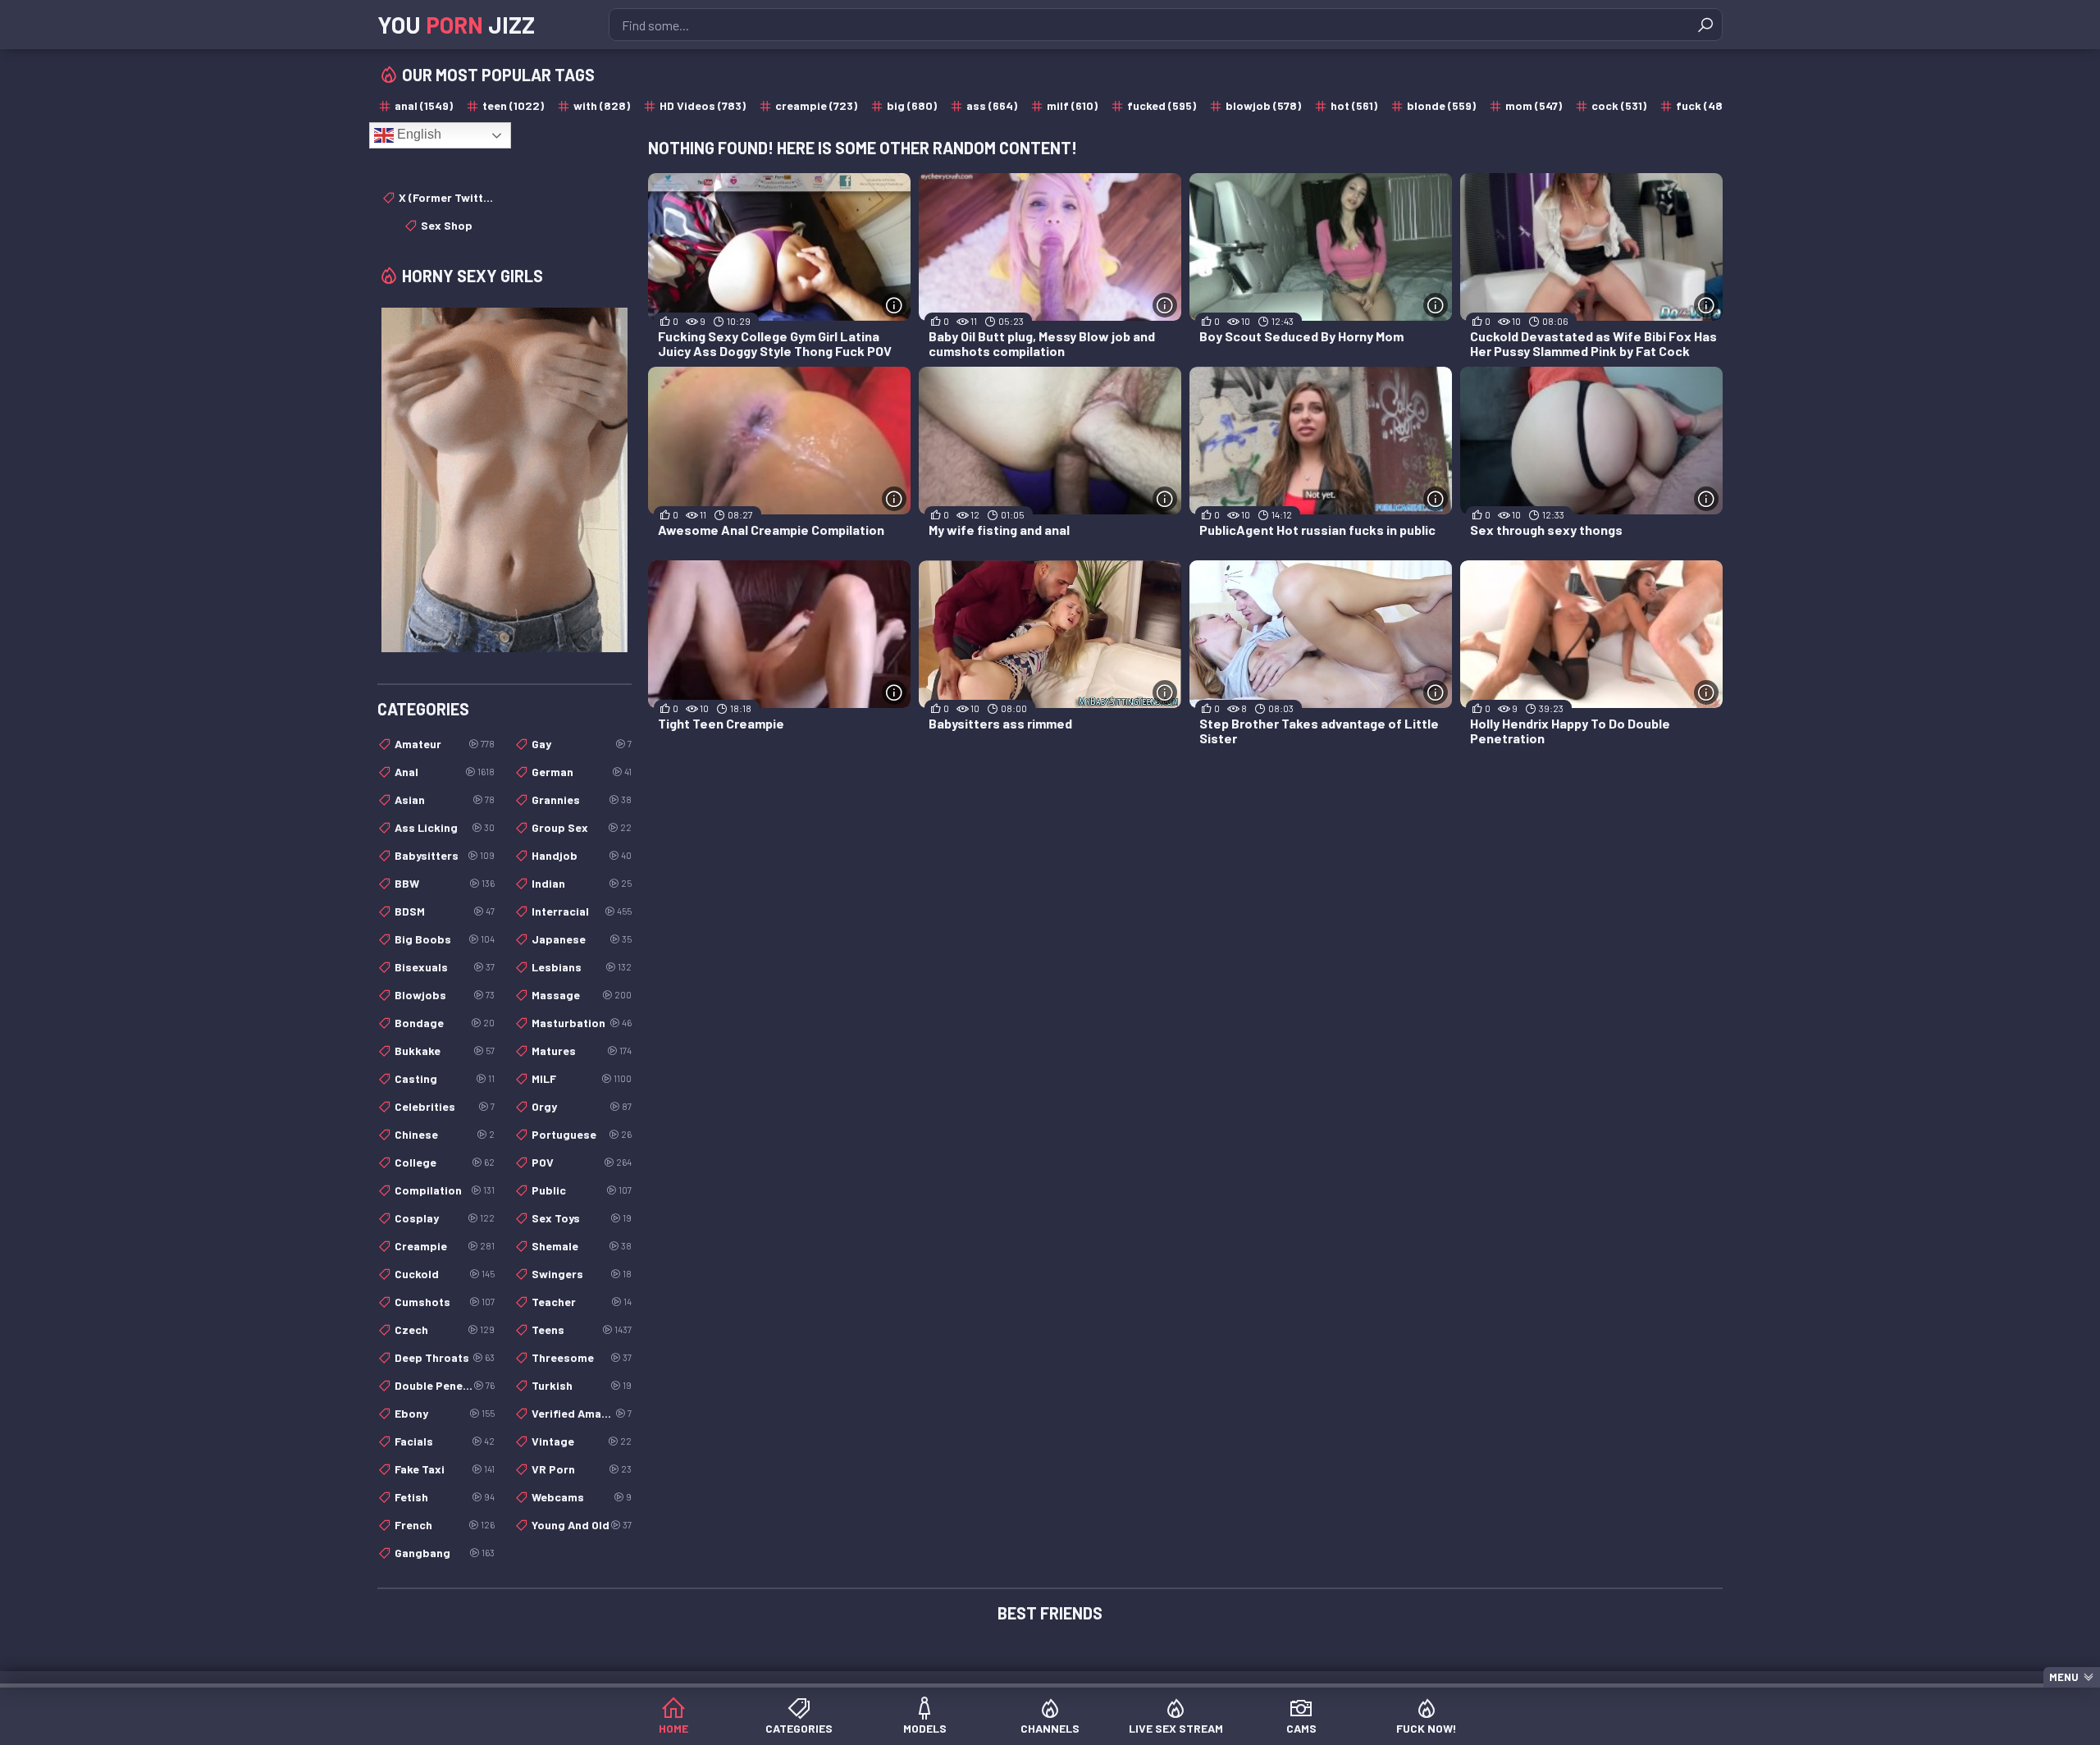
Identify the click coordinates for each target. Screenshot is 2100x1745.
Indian (582, 883)
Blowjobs (445, 995)
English (418, 134)
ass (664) (992, 105)
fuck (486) (1705, 105)
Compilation (445, 1190)
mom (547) (1534, 105)
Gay (582, 744)
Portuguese (582, 1134)
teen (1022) (513, 105)
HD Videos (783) (703, 105)
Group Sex (582, 827)
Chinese (445, 1134)
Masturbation (582, 1023)
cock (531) (1619, 105)
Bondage (445, 1023)
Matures (582, 1051)
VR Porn (582, 1469)
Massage (582, 995)
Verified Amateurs (582, 1413)
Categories (799, 1728)
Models (925, 1728)
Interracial (582, 911)
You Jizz (456, 25)
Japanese (582, 939)
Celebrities (445, 1106)
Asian (445, 799)
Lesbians (582, 967)
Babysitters (445, 855)
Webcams (582, 1497)
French (445, 1525)
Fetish (445, 1497)
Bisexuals (445, 967)
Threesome (582, 1357)
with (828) (602, 105)
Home (673, 1728)
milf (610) (1072, 105)
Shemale (582, 1246)
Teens (582, 1329)
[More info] (894, 305)
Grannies (582, 799)
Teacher (582, 1302)
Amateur (445, 744)
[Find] (1705, 25)
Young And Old (582, 1525)
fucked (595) (1162, 105)
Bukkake (445, 1051)
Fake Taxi (445, 1469)
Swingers (582, 1274)
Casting (445, 1078)
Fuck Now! (1427, 1728)
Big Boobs (445, 939)
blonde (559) (1441, 105)
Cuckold (445, 1274)
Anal (445, 772)
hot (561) (1354, 105)
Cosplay (445, 1218)
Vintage (582, 1441)
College (445, 1162)
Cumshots (445, 1302)
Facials (445, 1441)
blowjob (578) (1263, 105)
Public (582, 1190)
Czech (445, 1329)
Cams (1301, 1728)
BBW (445, 883)
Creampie (445, 1246)
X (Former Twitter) (447, 197)
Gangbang (445, 1553)
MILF (582, 1078)
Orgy (582, 1106)
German (582, 772)
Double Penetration (445, 1385)
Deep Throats (445, 1357)
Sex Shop (447, 225)
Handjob (582, 855)
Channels (1050, 1728)
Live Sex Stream (1176, 1728)
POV (582, 1162)
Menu (2064, 1677)
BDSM (445, 911)
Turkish (582, 1385)
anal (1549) (424, 105)
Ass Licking (445, 827)
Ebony (445, 1413)
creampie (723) (816, 105)
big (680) (912, 105)
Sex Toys (582, 1218)
